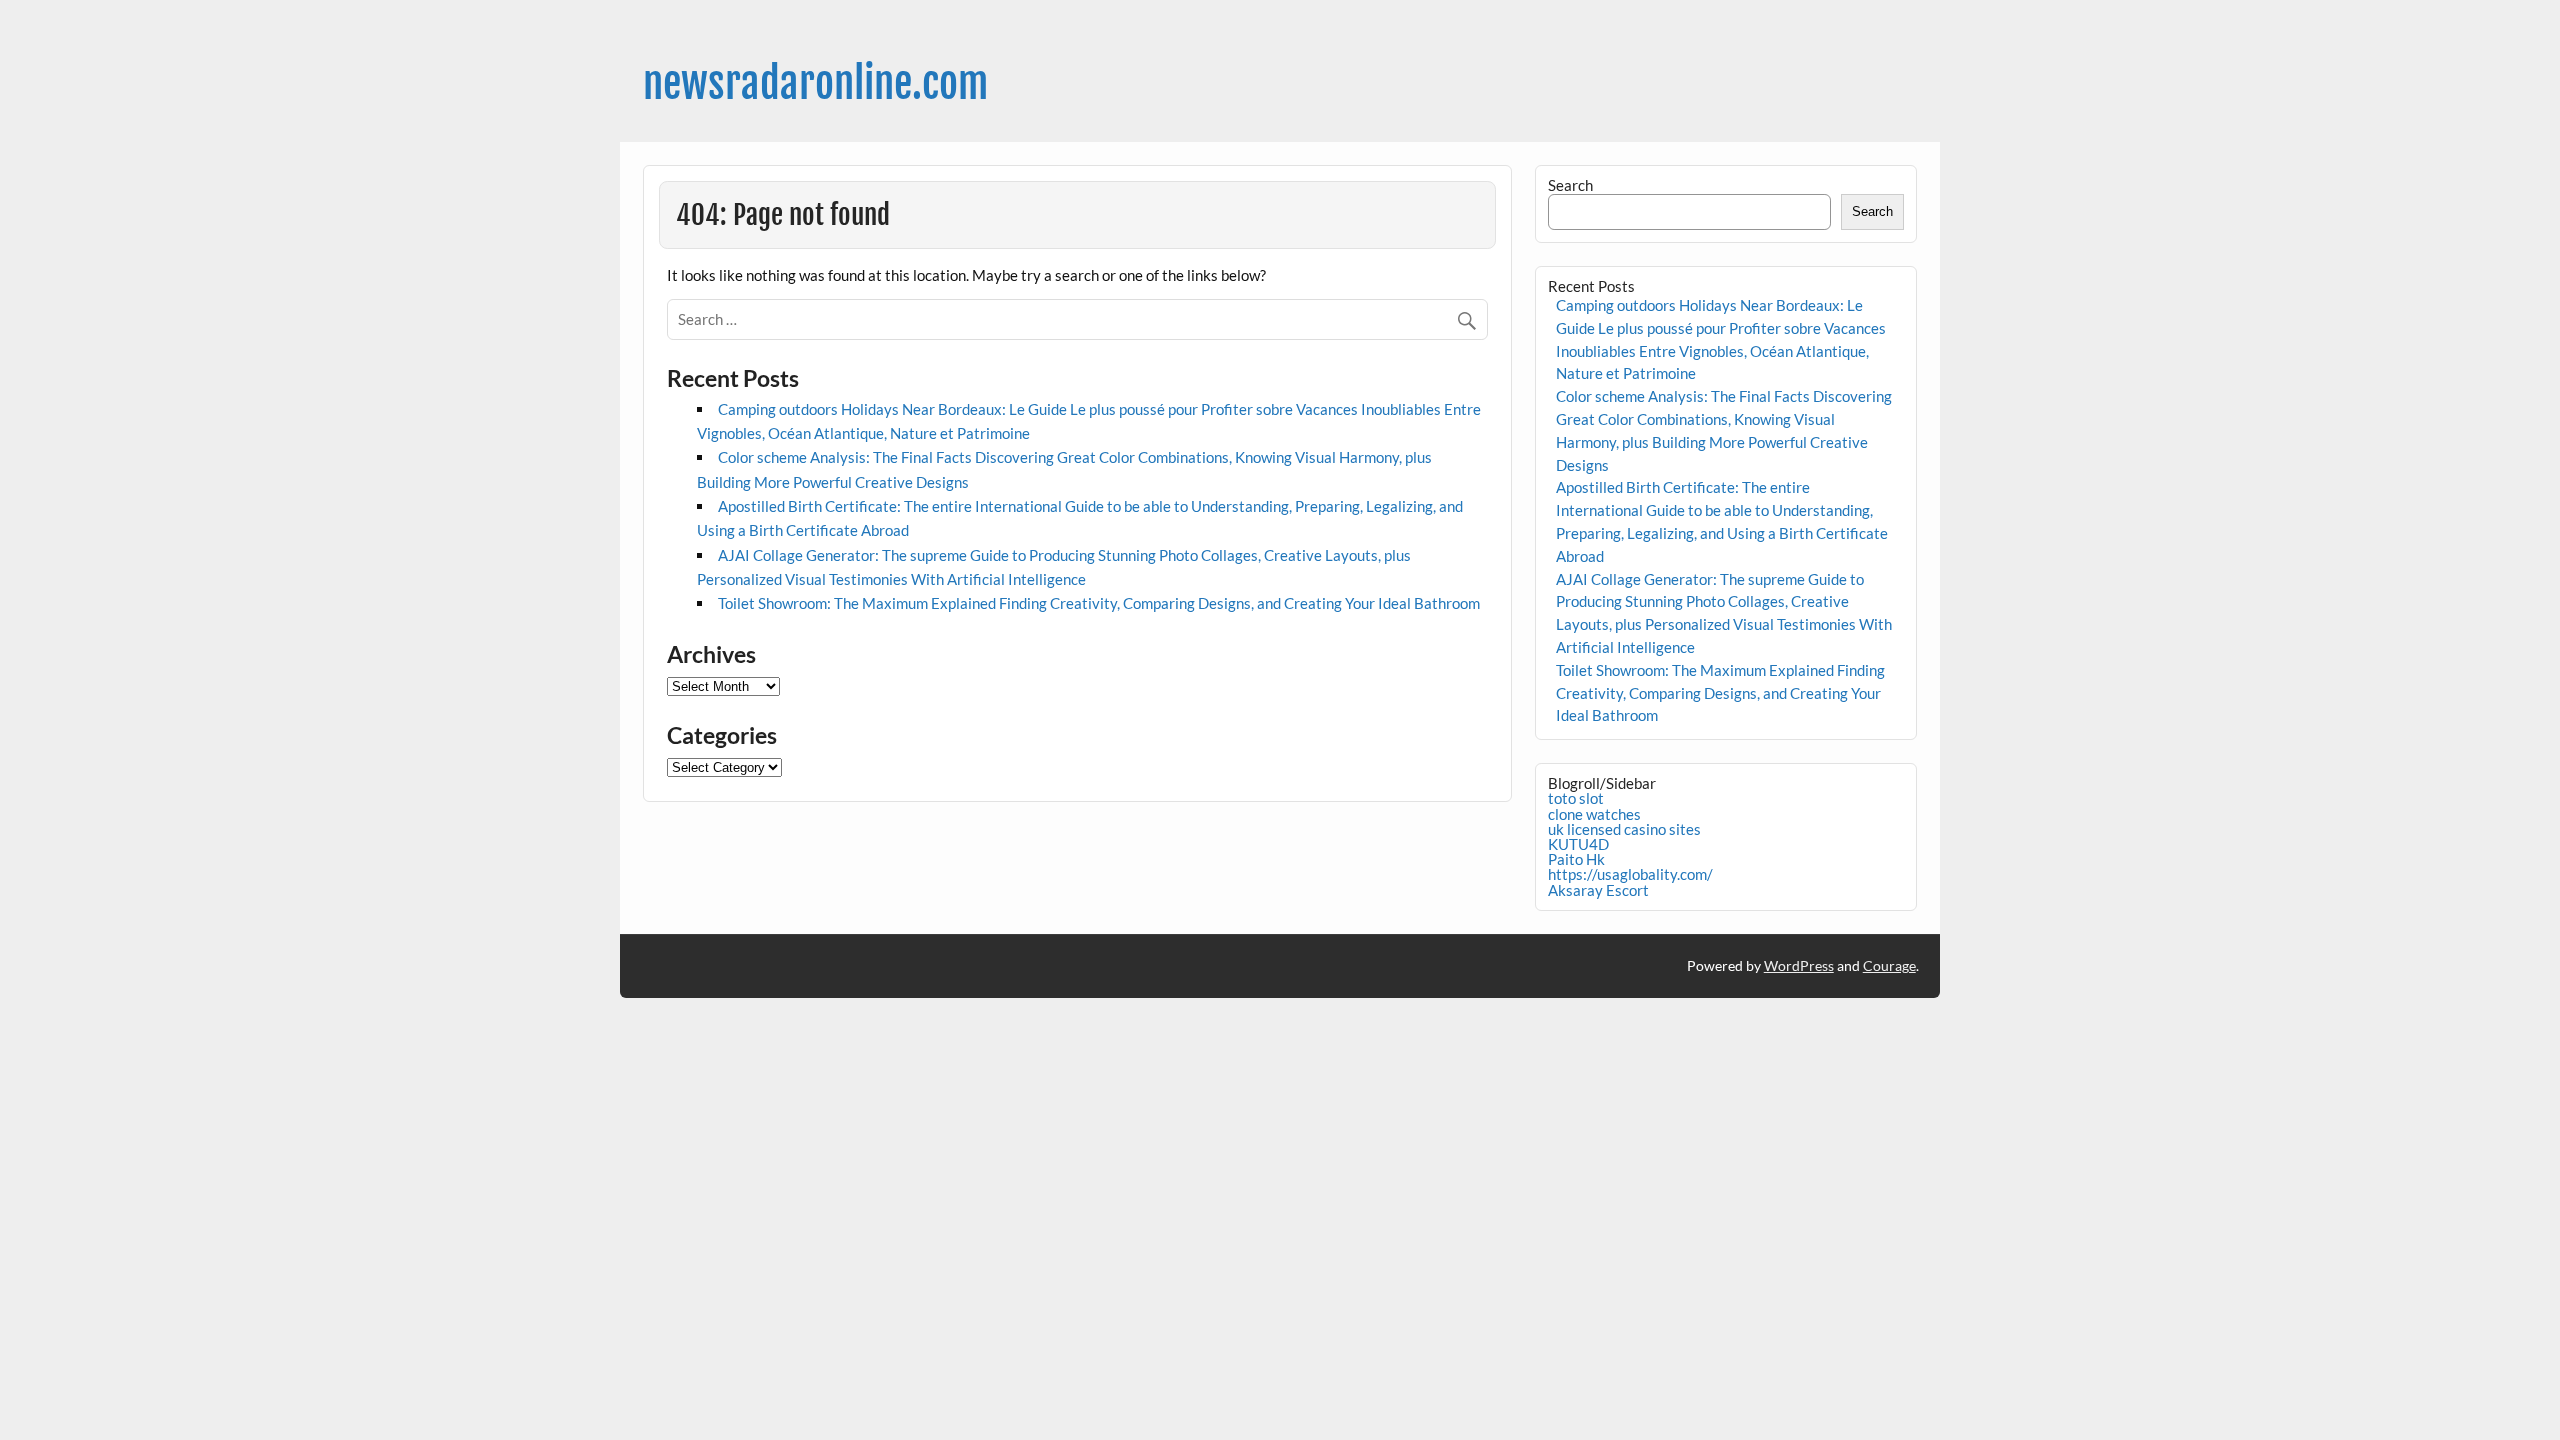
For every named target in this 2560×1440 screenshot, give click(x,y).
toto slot (1576, 798)
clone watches (1594, 814)
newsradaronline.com (815, 83)
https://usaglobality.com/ (1630, 874)
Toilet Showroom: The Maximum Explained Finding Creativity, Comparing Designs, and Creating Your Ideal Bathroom (1099, 603)
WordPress (1799, 965)
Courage (1889, 965)
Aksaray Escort (1598, 890)
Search (1570, 185)
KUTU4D (1578, 844)
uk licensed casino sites (1624, 829)
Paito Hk (1576, 859)
